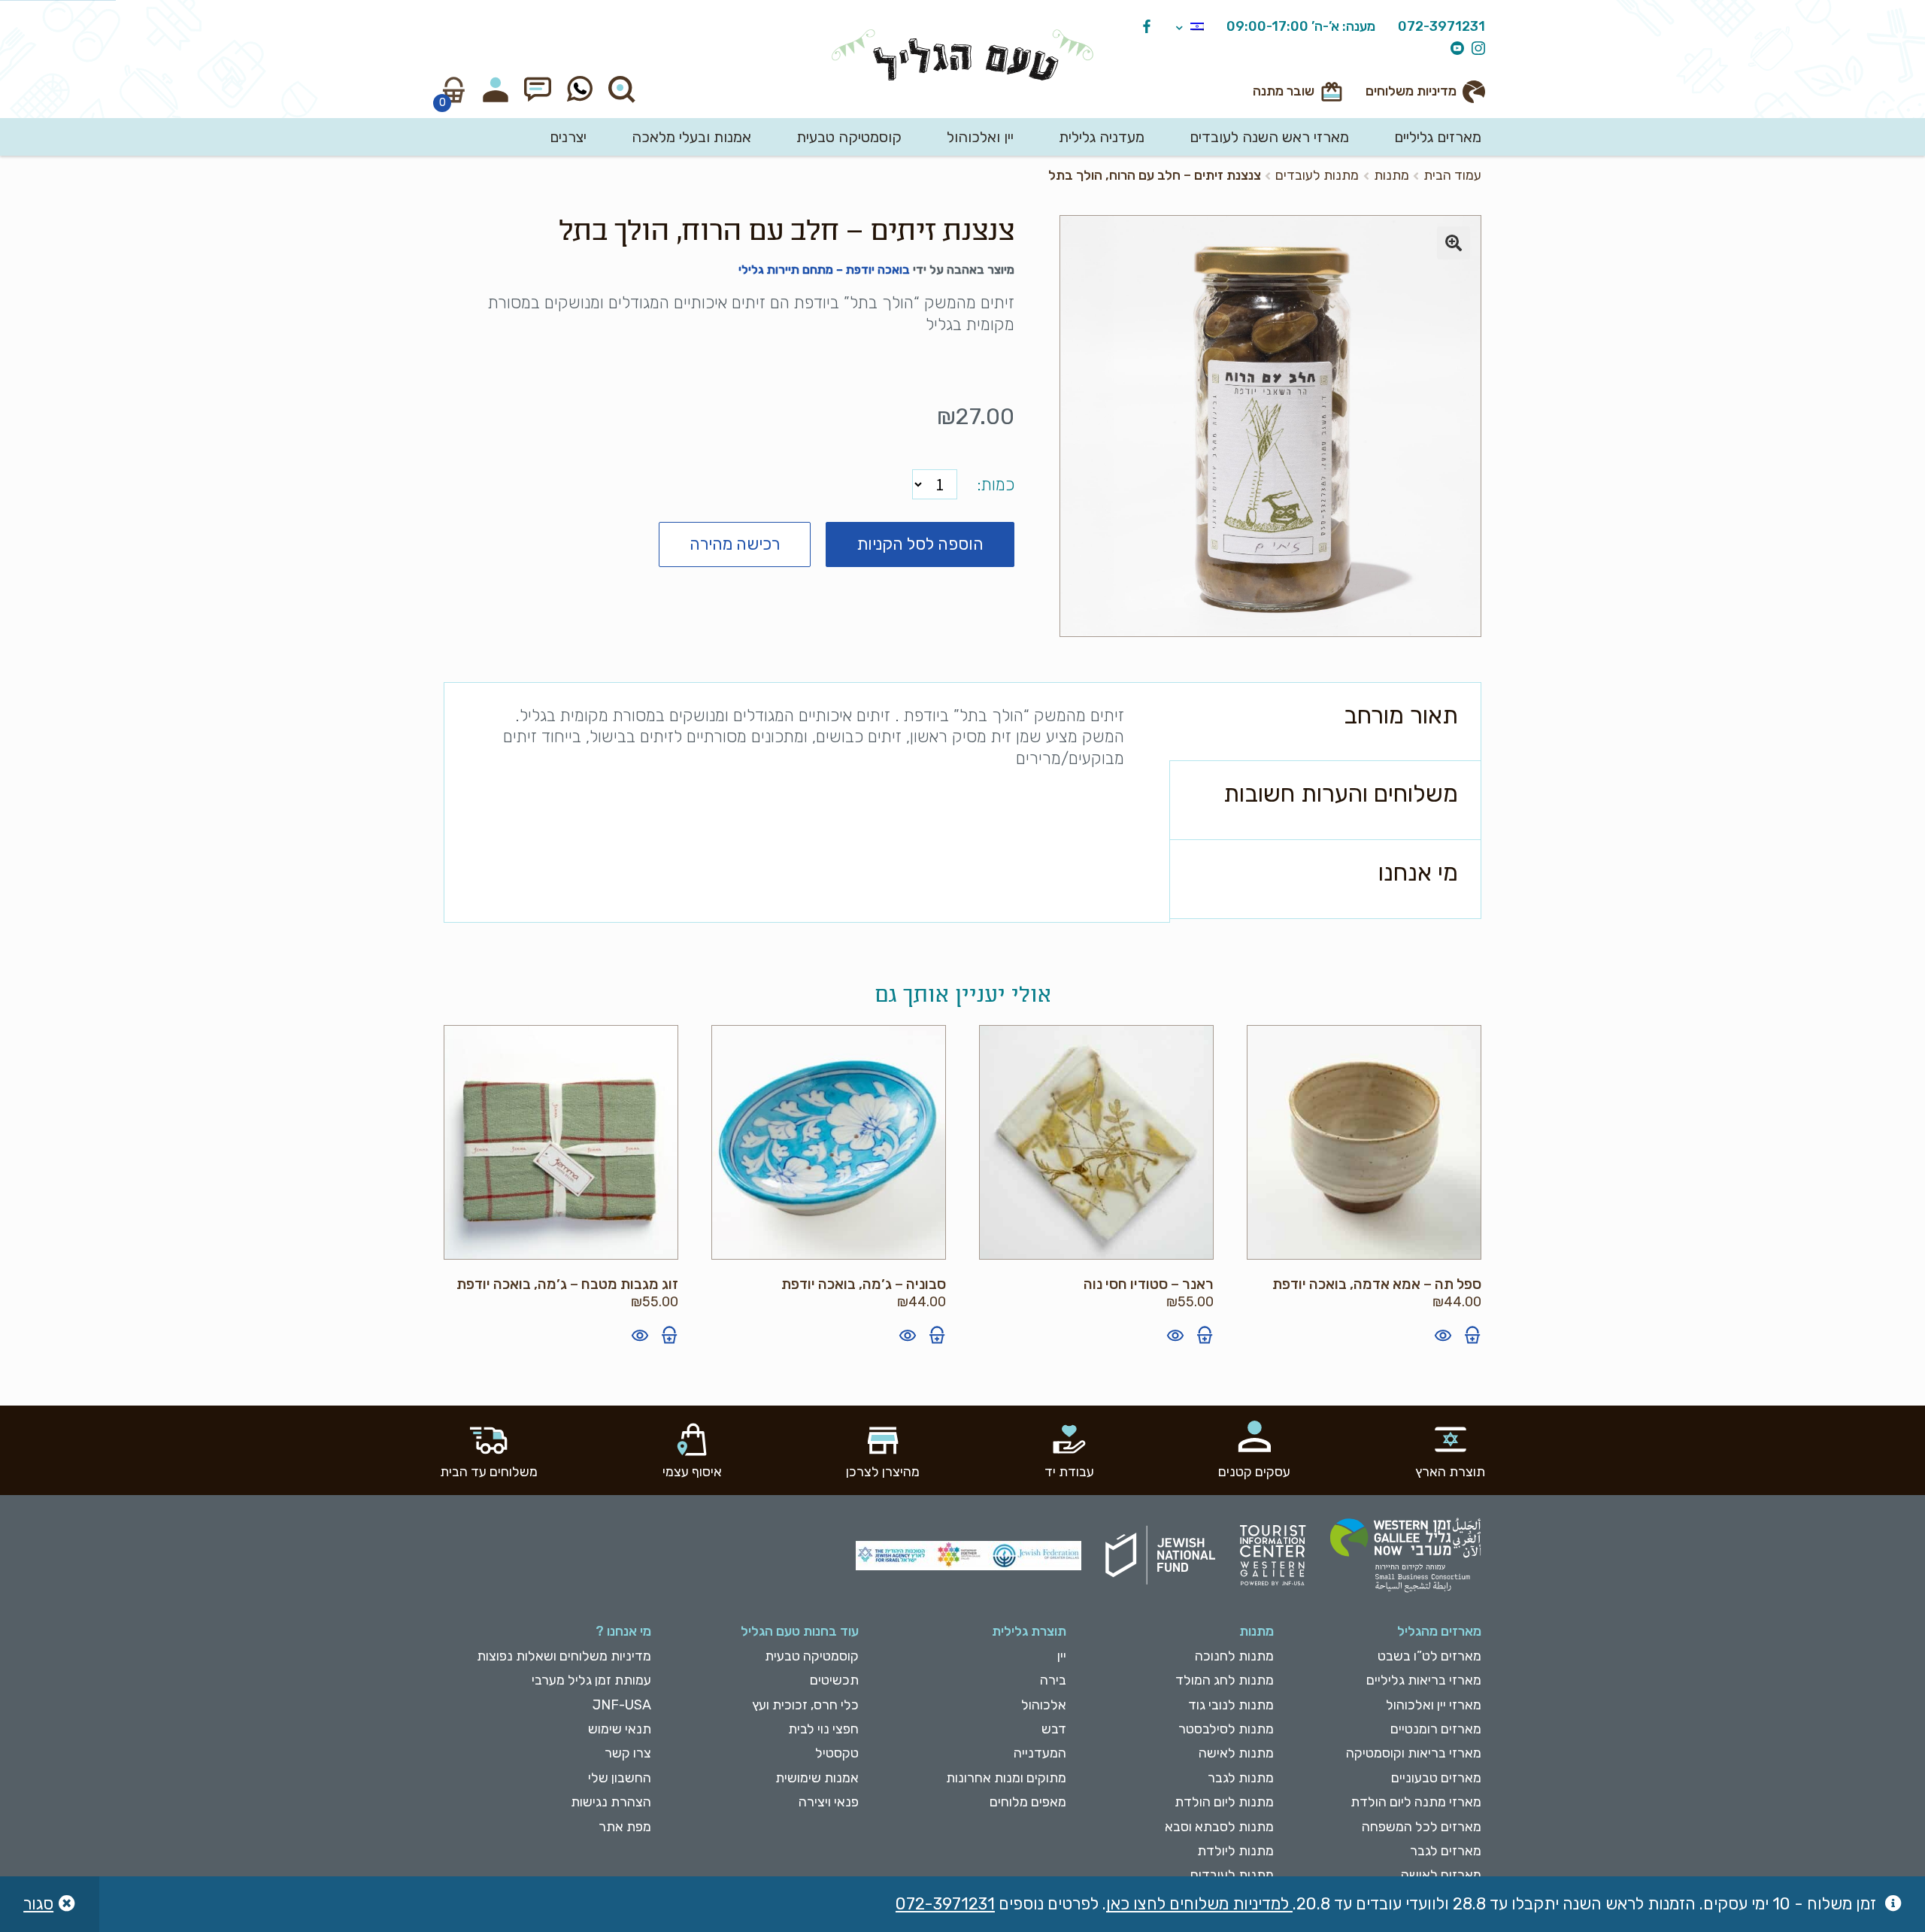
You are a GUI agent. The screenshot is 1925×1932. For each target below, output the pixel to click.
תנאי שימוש (620, 1729)
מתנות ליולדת (1235, 1851)
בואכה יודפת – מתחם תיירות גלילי (824, 270)
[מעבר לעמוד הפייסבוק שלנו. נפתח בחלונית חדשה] (1143, 27)
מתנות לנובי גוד (1231, 1705)
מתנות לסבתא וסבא (1219, 1827)
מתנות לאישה (1236, 1753)
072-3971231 (1441, 27)
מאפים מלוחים (1028, 1802)
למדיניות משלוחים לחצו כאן (1199, 1904)
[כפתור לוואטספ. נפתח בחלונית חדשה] (580, 89)
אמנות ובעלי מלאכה (691, 137)
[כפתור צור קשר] (538, 89)
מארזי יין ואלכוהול (1434, 1705)
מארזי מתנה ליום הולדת (1416, 1802)
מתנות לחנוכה (1234, 1656)
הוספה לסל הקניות (920, 544)
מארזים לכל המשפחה (1422, 1827)
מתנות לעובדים (1317, 175)
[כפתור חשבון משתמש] (496, 89)
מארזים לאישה (1441, 1875)
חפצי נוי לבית (823, 1729)
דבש (1054, 1729)
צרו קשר (628, 1753)
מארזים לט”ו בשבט (1429, 1656)
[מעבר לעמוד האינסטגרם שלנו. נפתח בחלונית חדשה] (1475, 49)
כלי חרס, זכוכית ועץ (805, 1705)
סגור (38, 1904)
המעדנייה (1040, 1753)
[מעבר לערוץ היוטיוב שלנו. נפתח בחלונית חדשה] (1454, 49)
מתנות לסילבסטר (1226, 1729)
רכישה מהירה (735, 544)
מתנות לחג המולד (1225, 1680)
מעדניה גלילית (1102, 137)
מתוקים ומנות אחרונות (1006, 1778)
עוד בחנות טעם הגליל (800, 1631)
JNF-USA (622, 1705)
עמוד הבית (1452, 175)
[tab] (1325, 722)
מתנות (1391, 175)
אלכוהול (1044, 1705)
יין (1062, 1656)
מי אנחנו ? (623, 1631)
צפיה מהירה (1443, 1335)
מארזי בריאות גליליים (1424, 1680)
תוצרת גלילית (1029, 1631)
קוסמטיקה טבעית (849, 137)
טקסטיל (837, 1753)
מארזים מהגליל (1439, 1631)
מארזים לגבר (1446, 1851)
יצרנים (568, 137)
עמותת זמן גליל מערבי (591, 1680)
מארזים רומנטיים (1436, 1729)
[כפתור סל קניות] (453, 89)
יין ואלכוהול (980, 137)
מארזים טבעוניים (1436, 1778)
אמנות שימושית (817, 1778)
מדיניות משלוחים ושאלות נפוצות (564, 1656)
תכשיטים (834, 1680)
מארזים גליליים (1438, 137)
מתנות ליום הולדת (1224, 1802)
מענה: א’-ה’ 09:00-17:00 (1301, 27)
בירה (1053, 1680)
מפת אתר (625, 1827)
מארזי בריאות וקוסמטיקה (1414, 1753)
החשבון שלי (620, 1778)
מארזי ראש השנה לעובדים (1269, 137)
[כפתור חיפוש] (622, 89)
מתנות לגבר (1241, 1778)
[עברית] (1190, 27)
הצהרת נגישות (611, 1802)
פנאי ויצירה (829, 1802)
